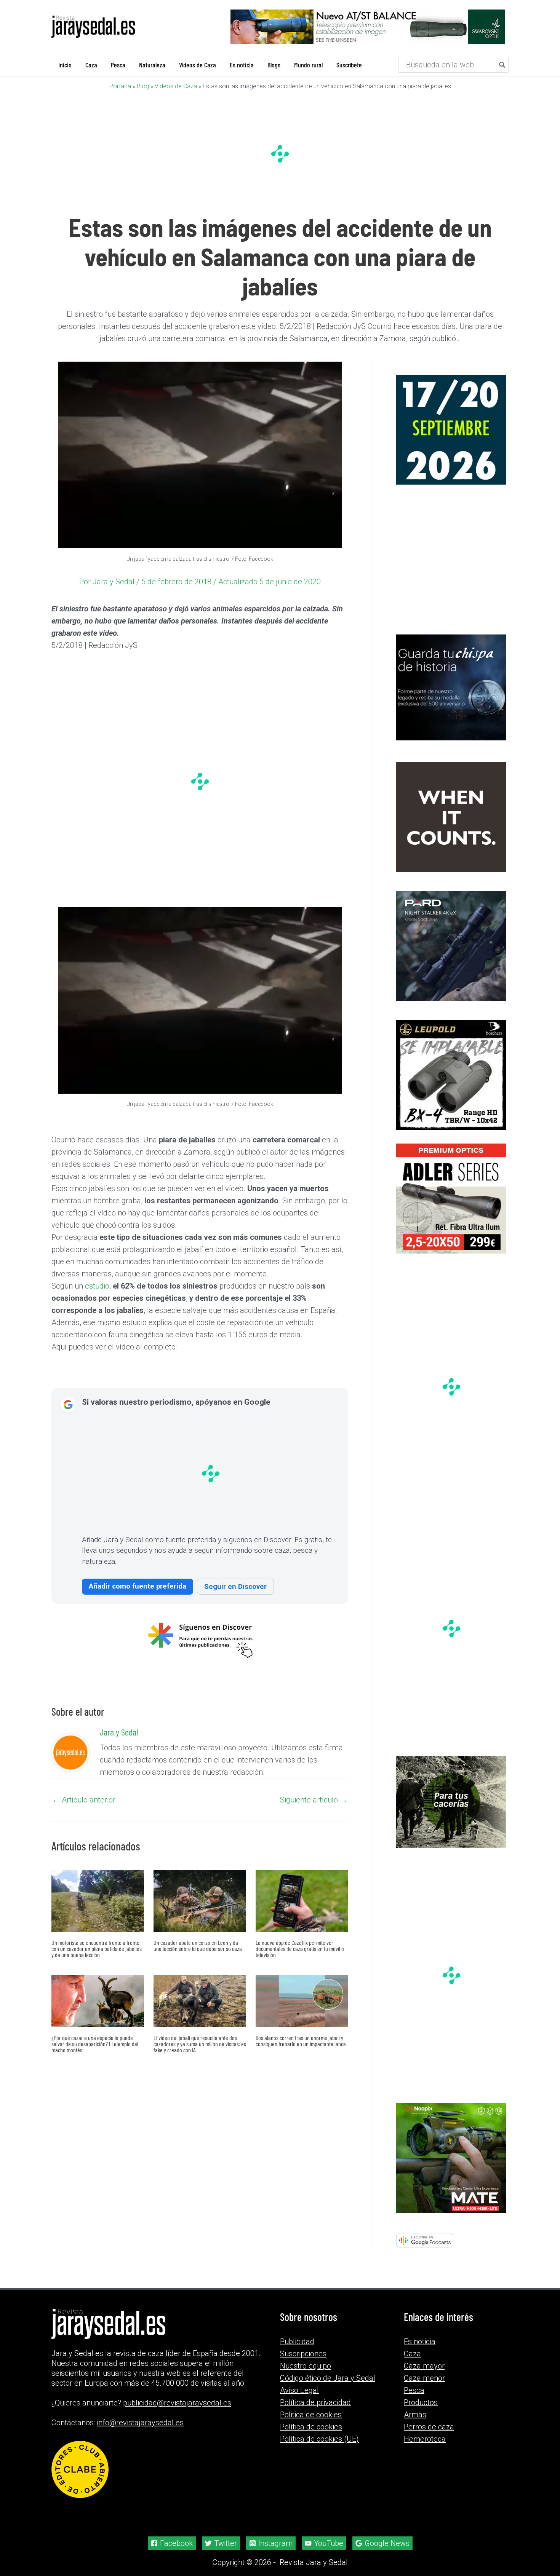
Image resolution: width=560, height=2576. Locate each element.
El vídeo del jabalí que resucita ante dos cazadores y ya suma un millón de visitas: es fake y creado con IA (200, 2044)
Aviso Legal (299, 2390)
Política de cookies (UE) (319, 2439)
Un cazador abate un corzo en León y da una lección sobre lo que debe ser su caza (198, 1945)
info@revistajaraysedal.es (140, 2423)
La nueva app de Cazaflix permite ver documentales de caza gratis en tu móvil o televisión (300, 1948)
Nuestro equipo (306, 2366)
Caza (412, 2354)
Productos (421, 2402)
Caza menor (424, 2378)
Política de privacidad (315, 2402)
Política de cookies (311, 2427)
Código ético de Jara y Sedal (328, 2378)
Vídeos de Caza (176, 86)
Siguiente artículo (314, 1800)
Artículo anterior (84, 1800)
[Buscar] (502, 65)
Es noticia (420, 2342)
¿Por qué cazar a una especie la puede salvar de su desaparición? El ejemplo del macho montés (95, 2044)
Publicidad (297, 2342)
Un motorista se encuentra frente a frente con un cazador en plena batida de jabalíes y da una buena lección (97, 1948)
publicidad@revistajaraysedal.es (177, 2403)
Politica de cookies (311, 2415)
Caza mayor (424, 2366)
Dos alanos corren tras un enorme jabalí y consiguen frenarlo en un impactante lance (301, 2041)
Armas (415, 2415)
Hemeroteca (425, 2439)
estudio (97, 1286)
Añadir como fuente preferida (138, 1586)
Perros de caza (429, 2427)
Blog (143, 86)
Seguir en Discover (235, 1586)
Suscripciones (303, 2354)
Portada (120, 86)
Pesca (414, 2390)
